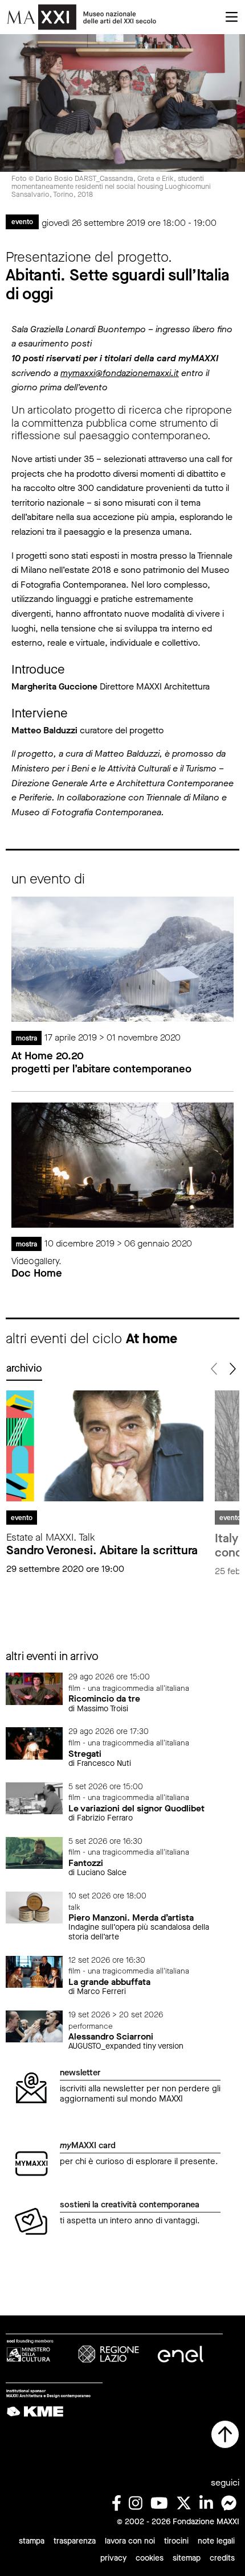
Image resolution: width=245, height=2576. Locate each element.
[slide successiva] (232, 1369)
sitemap (187, 2558)
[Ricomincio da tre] (34, 1688)
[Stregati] (34, 1743)
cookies (150, 2558)
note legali (216, 2541)
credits (222, 2558)
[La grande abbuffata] (34, 1971)
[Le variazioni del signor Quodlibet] (34, 1797)
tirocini (176, 2541)
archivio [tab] (24, 1368)
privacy (113, 2558)
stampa (32, 2541)
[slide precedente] (215, 1369)
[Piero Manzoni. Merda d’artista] (34, 1907)
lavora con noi (130, 2541)
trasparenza (75, 2541)
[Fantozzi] (34, 1852)
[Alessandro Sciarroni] (34, 2026)
